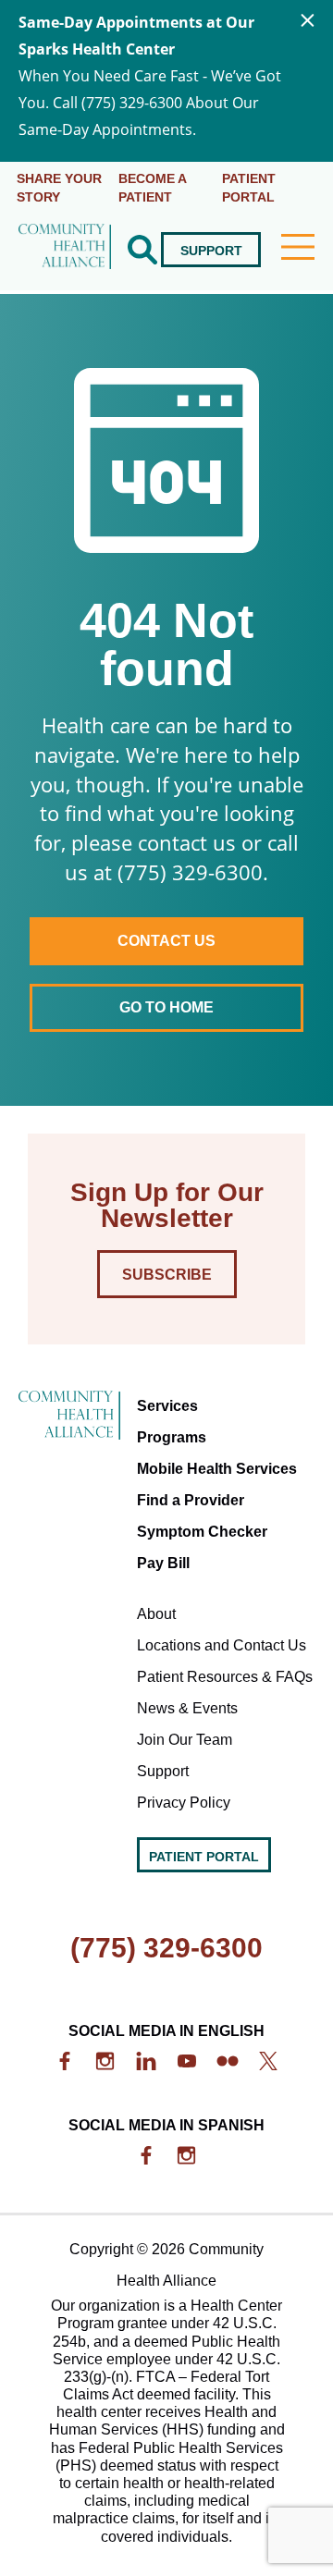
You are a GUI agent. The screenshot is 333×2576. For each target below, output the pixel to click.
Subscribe (167, 1275)
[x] (268, 2061)
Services (72, 345)
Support (211, 251)
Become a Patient (153, 187)
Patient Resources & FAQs (225, 1677)
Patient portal (249, 187)
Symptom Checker (202, 1532)
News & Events (187, 1708)
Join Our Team (185, 1740)
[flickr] (228, 2061)
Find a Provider (191, 1500)
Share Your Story (59, 187)
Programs (172, 1437)
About (156, 1614)
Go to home (166, 1007)
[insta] (105, 2061)
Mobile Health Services (217, 1469)
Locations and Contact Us (222, 1645)
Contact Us (166, 941)
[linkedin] (146, 2061)
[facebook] (65, 2061)
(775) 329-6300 (166, 1948)
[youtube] (187, 2061)
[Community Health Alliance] (65, 249)
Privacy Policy (184, 1803)
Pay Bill (163, 1563)
